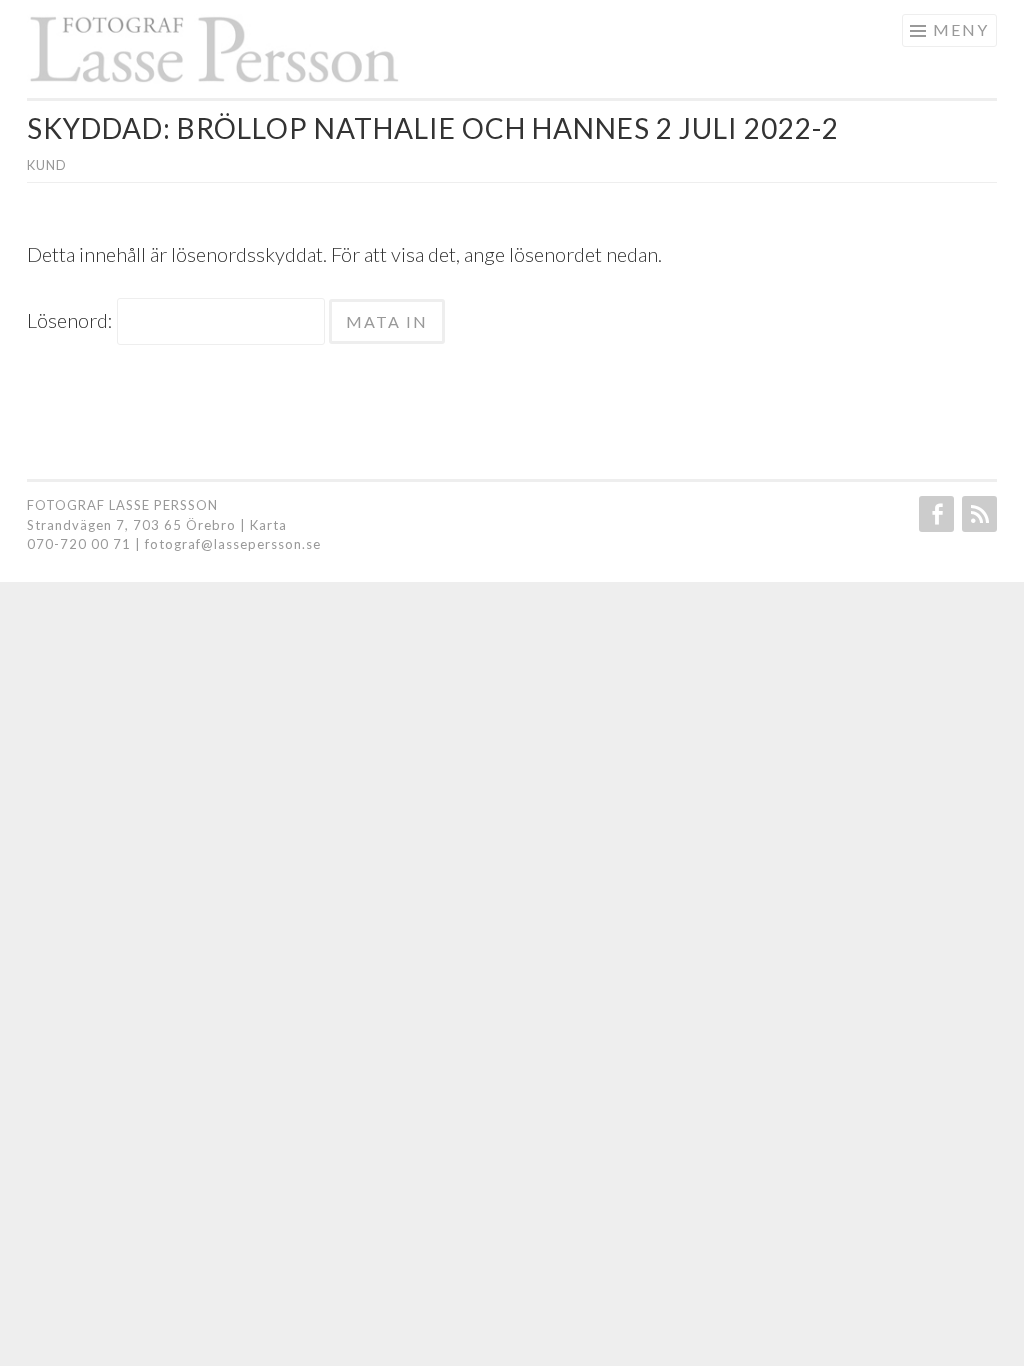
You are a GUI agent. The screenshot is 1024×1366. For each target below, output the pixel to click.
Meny (961, 29)
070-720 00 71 (79, 544)
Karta (268, 525)
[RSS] (977, 514)
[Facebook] (934, 514)
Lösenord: (72, 320)
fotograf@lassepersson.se (233, 544)
